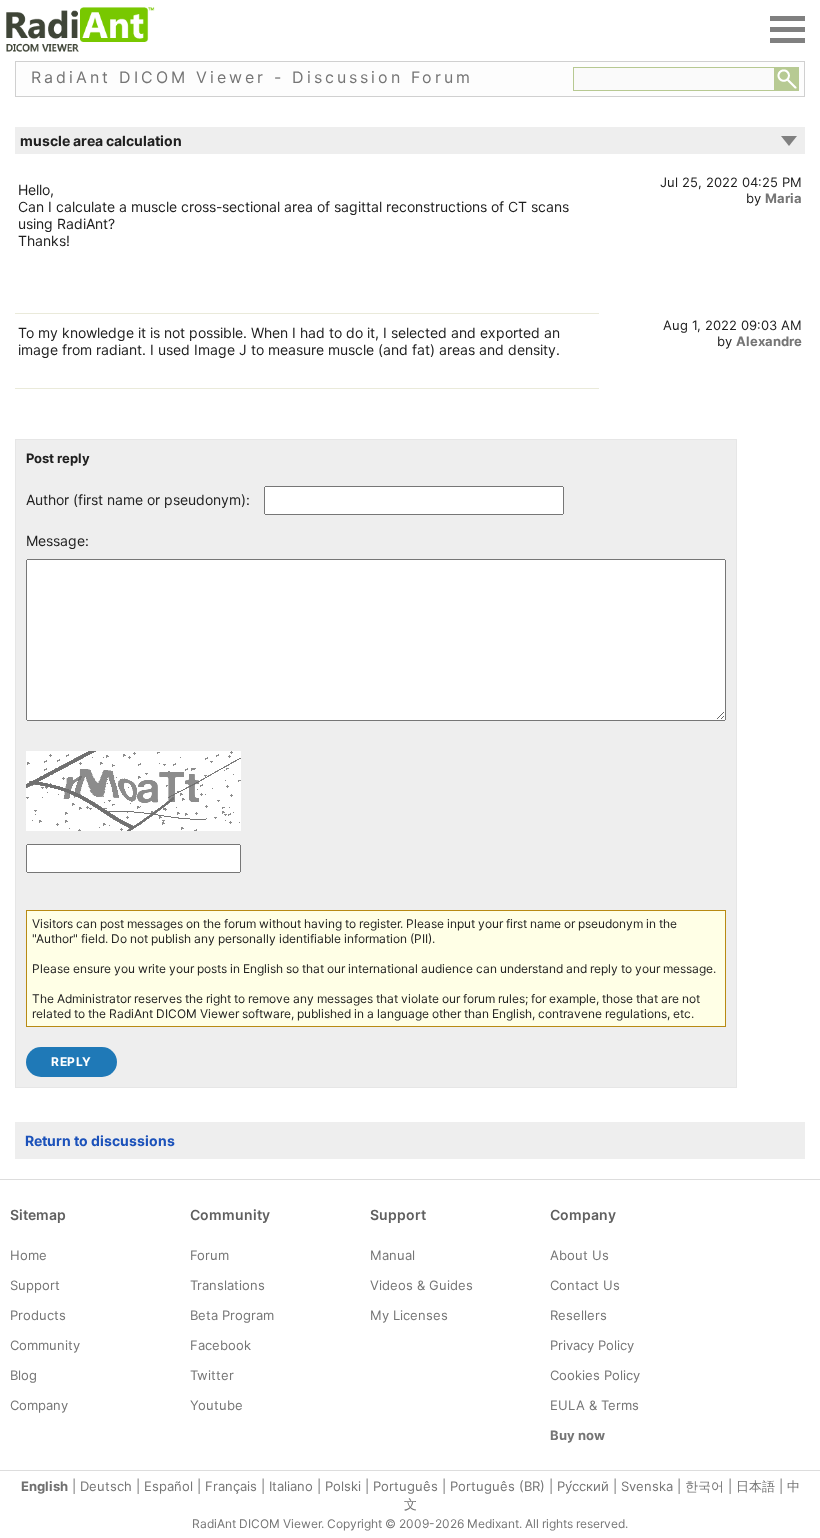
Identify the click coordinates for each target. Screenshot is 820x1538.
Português (405, 1486)
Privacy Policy (592, 1345)
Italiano (291, 1486)
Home (28, 1255)
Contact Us (585, 1285)
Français (231, 1486)
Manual (392, 1255)
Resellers (578, 1315)
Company (39, 1405)
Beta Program (232, 1315)
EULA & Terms (594, 1405)
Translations (227, 1285)
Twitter (212, 1375)
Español (168, 1486)
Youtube (216, 1405)
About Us (579, 1255)
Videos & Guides (421, 1285)
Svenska (647, 1486)
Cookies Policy (595, 1375)
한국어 (704, 1486)
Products (38, 1315)
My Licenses (409, 1315)
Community (45, 1345)
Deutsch (106, 1486)
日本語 (755, 1486)
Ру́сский (583, 1486)
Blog (23, 1375)
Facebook (220, 1345)
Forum (209, 1255)
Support (35, 1285)
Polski (343, 1486)
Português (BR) (497, 1486)
